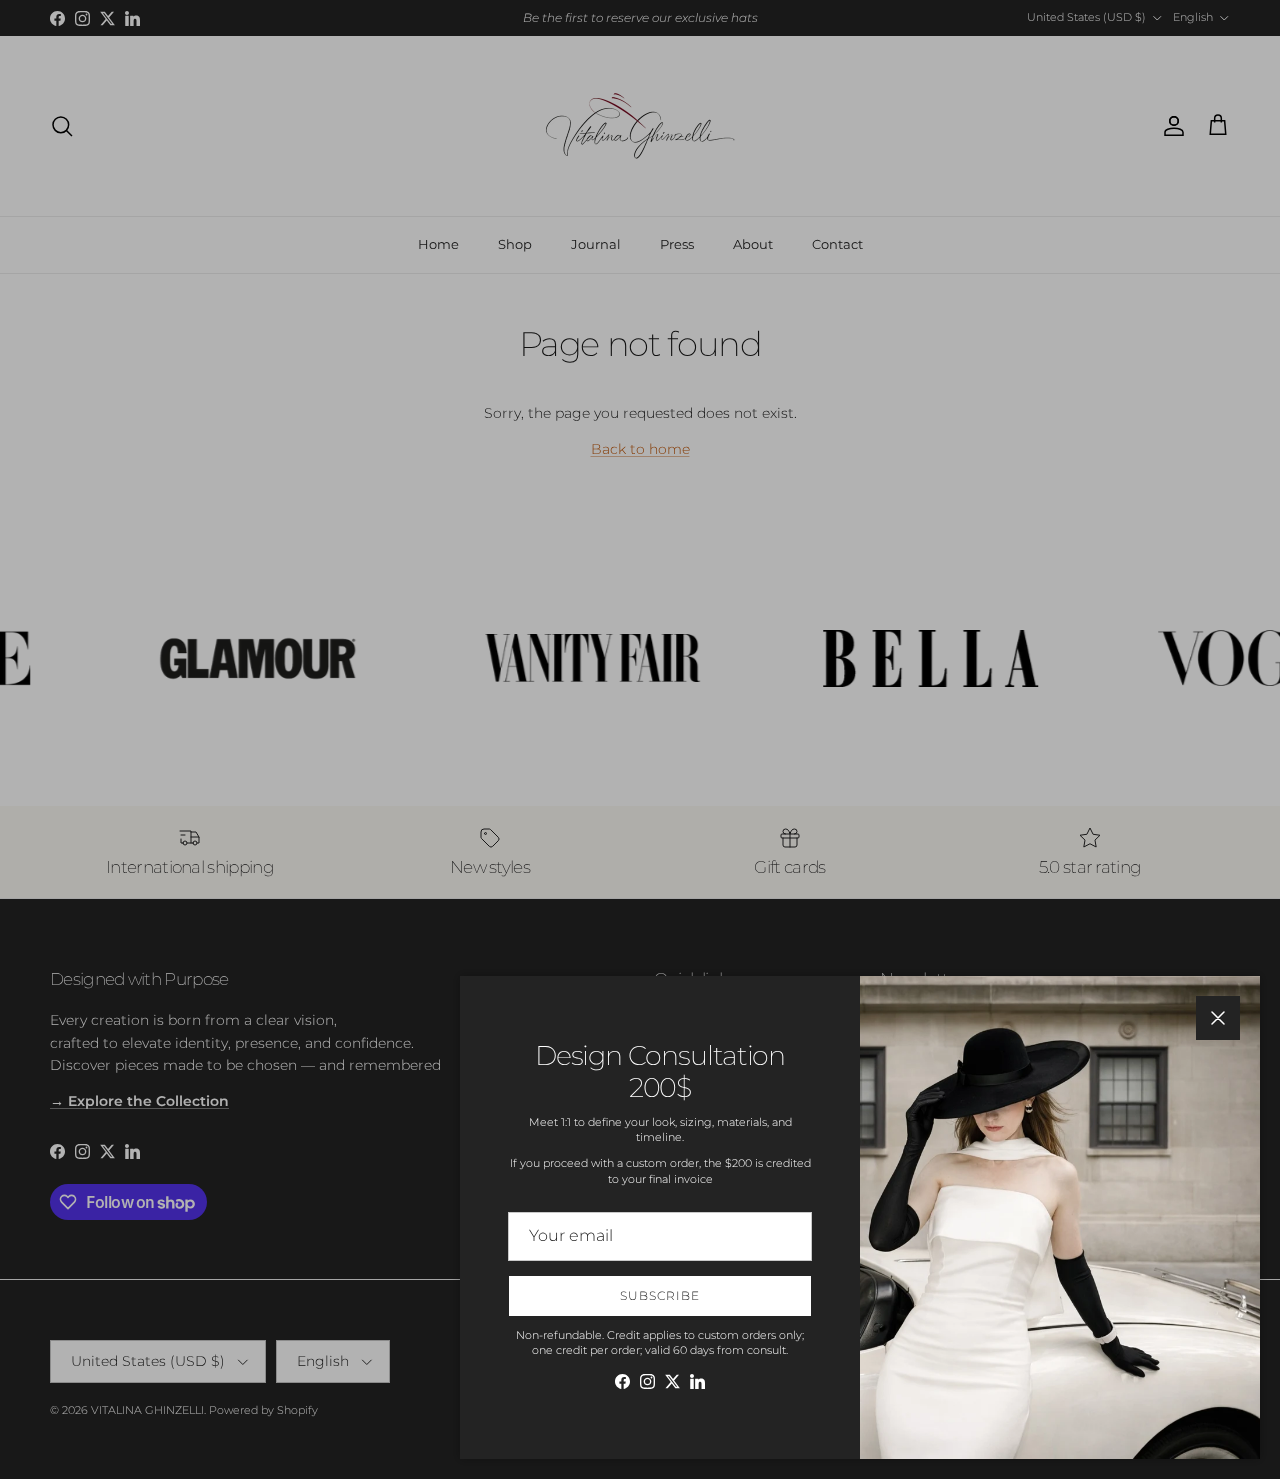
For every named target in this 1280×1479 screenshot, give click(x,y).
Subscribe (660, 1295)
